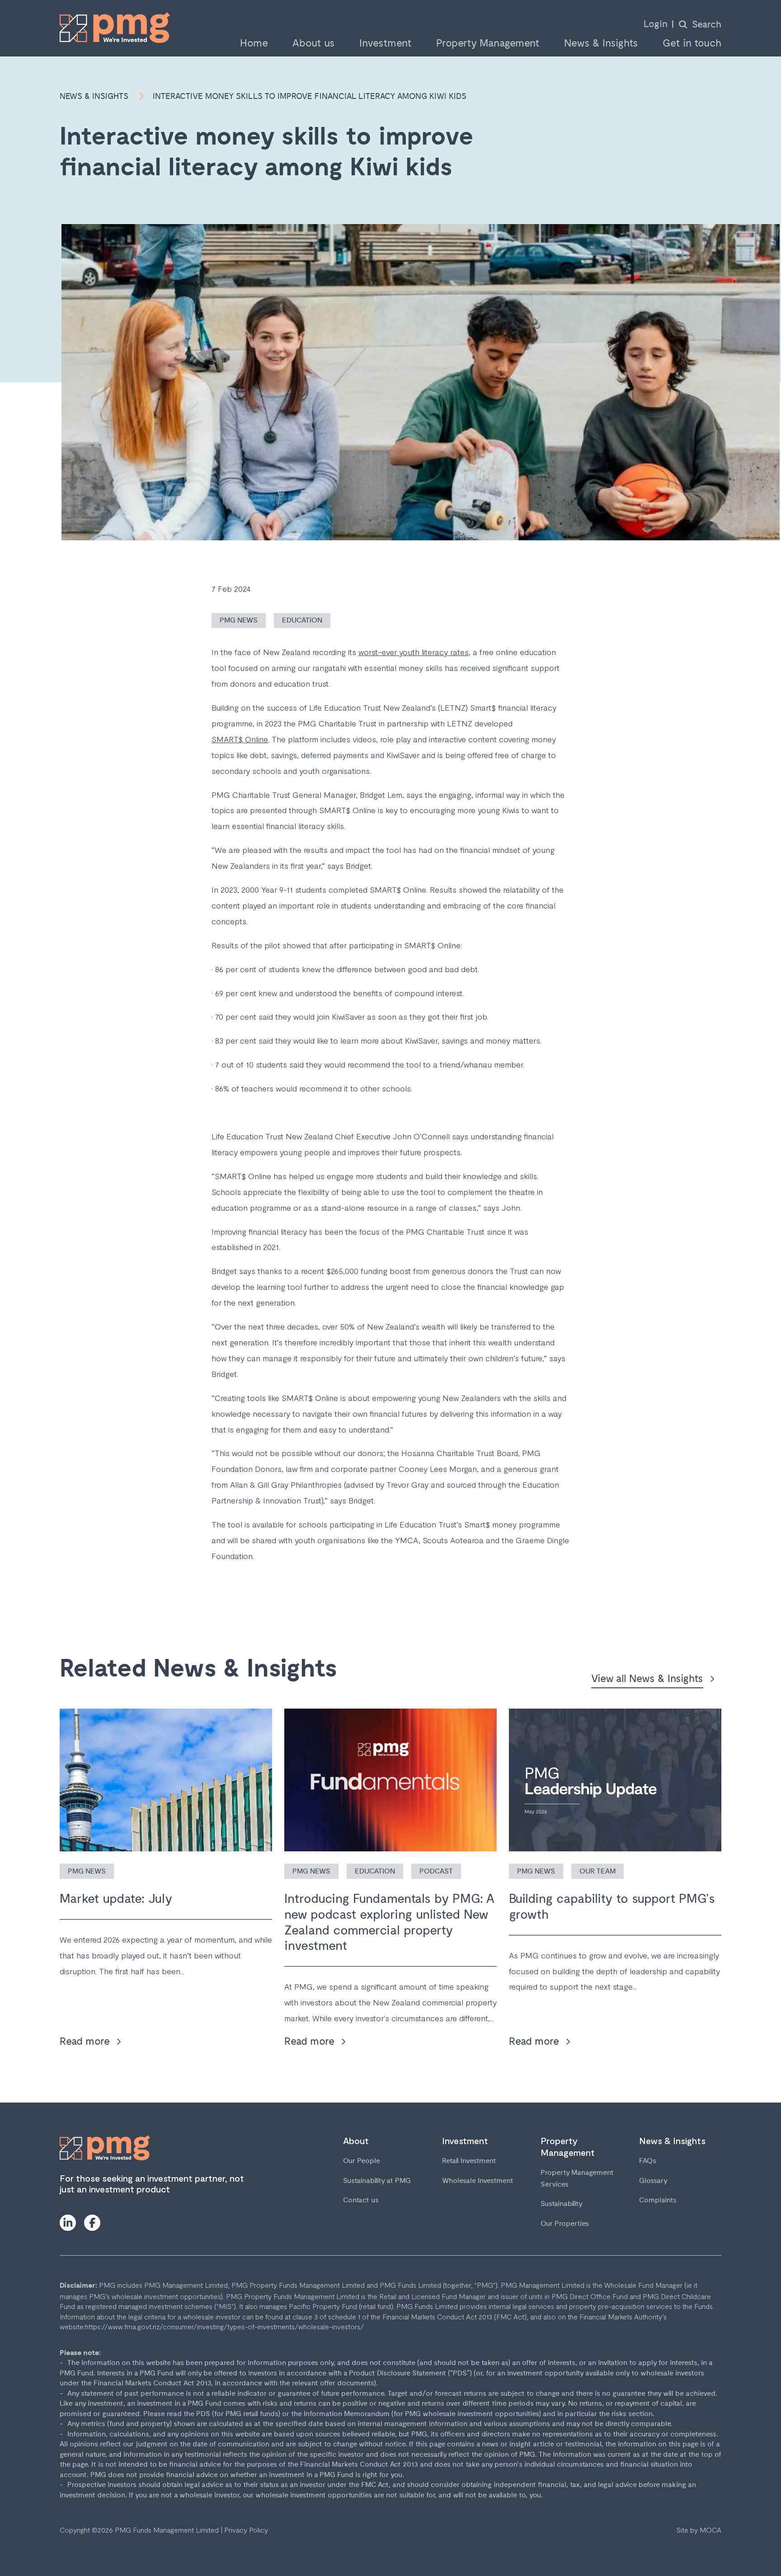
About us (314, 44)
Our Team (598, 1871)
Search (707, 25)
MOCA (710, 2530)
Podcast (436, 1871)
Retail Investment (469, 2161)
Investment (386, 44)
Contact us (361, 2200)
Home (254, 44)
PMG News (239, 621)
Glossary (653, 2181)
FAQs (648, 2161)
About (356, 2140)
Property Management (488, 44)
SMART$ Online (240, 739)
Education (302, 621)
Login (656, 24)
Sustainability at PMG (377, 2181)
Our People (362, 2161)
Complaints (658, 2200)
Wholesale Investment (478, 2181)
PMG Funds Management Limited (167, 2530)
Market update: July (116, 1899)
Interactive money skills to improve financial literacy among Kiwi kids (310, 96)
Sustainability (562, 2204)
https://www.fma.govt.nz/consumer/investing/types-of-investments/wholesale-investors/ (224, 2326)
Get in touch (692, 44)
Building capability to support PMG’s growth (612, 1907)
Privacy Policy (246, 2530)
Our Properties (565, 2224)
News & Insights (601, 44)
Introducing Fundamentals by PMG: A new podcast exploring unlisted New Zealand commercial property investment (389, 1922)
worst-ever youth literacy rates (414, 652)
